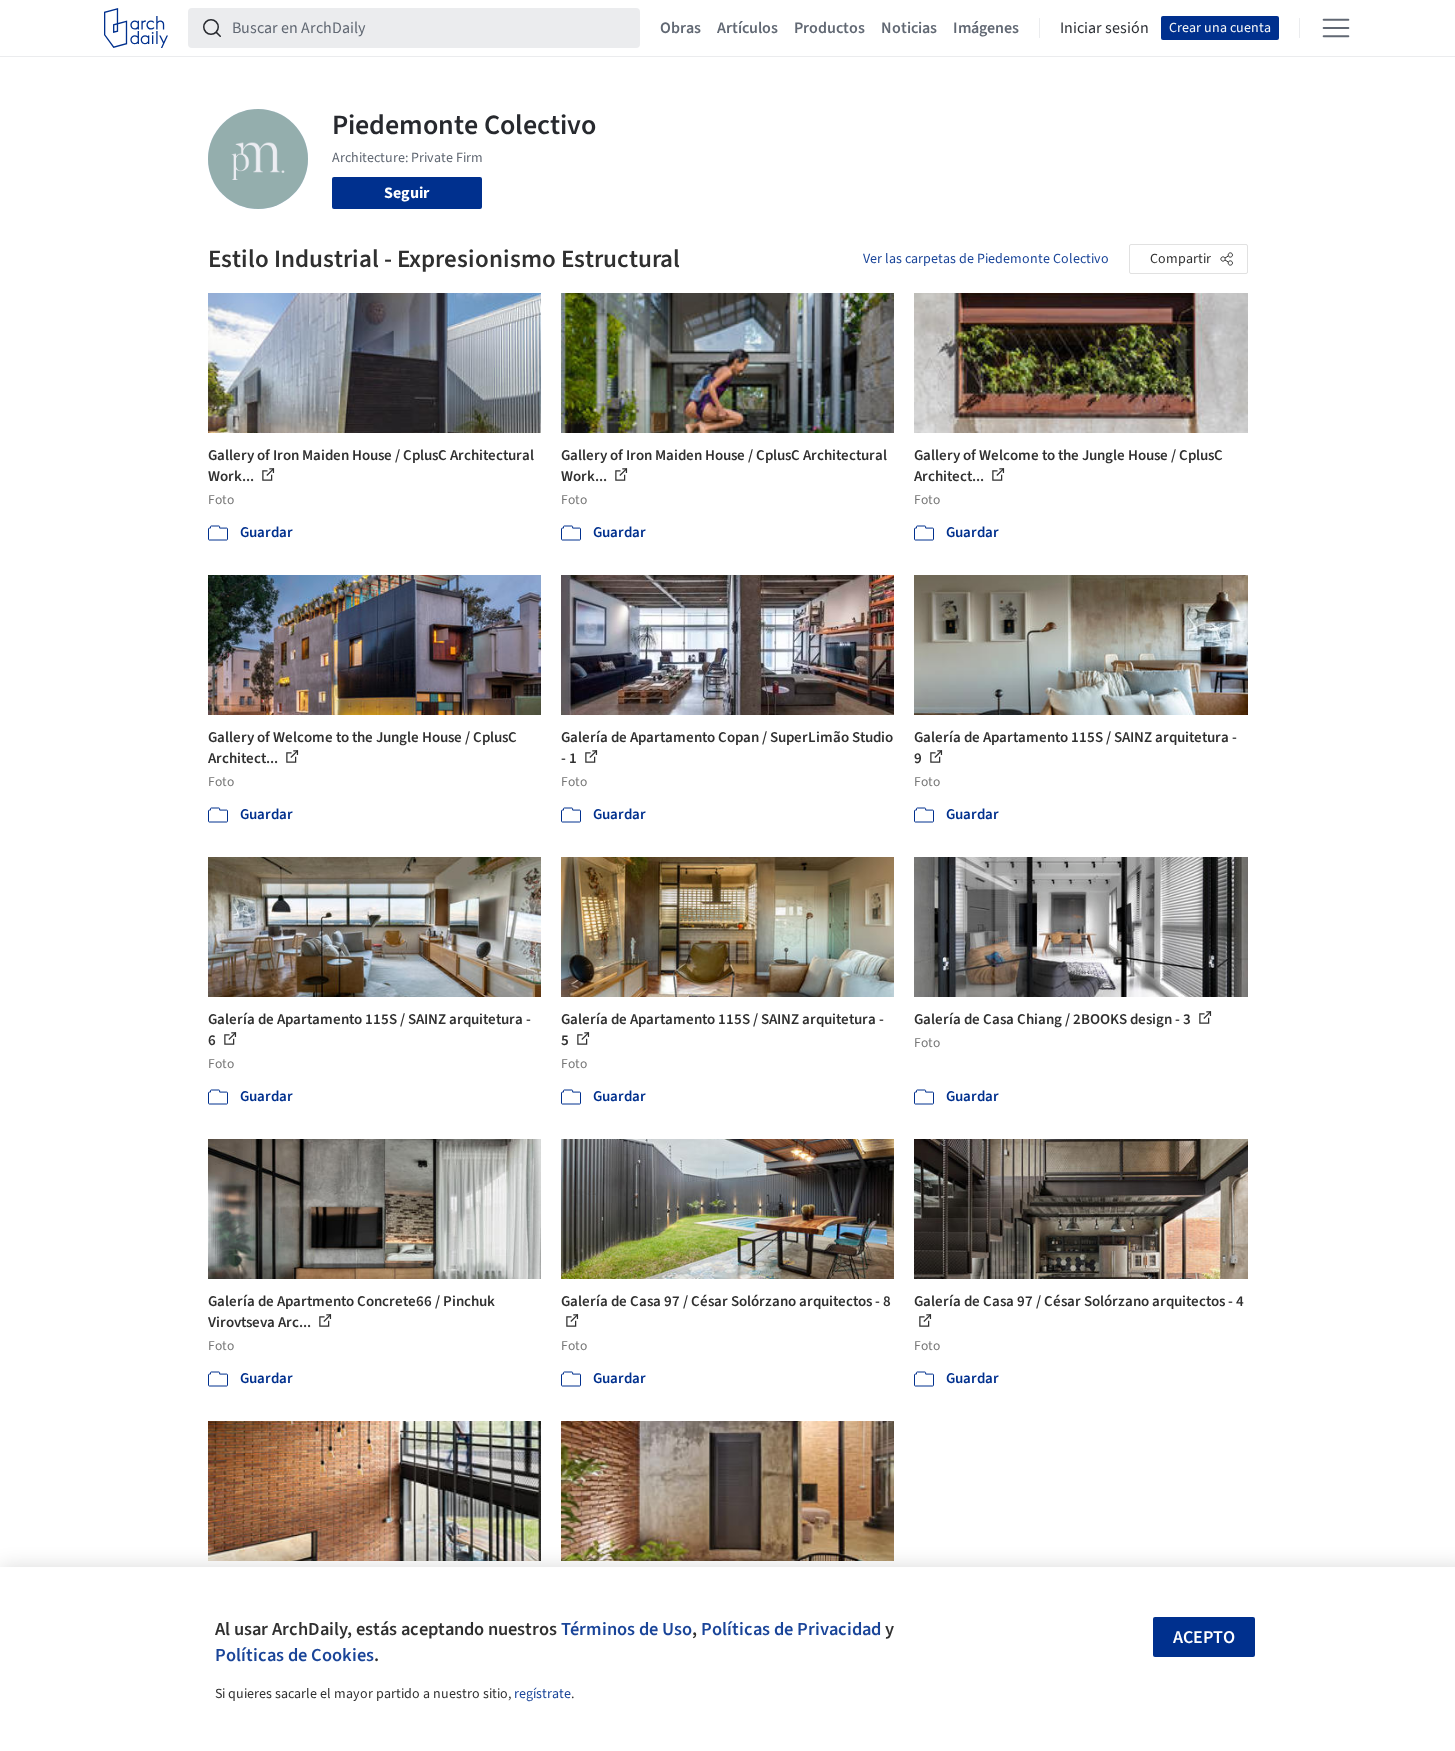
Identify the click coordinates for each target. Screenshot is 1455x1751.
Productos (829, 28)
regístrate (542, 1694)
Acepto (1204, 1637)
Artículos (747, 28)
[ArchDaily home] (136, 28)
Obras (680, 28)
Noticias (909, 28)
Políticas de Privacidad (791, 1629)
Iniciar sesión (1104, 28)
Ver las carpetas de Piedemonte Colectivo (986, 259)
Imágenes (986, 28)
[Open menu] (1336, 28)
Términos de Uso (626, 1629)
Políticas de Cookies (294, 1655)
